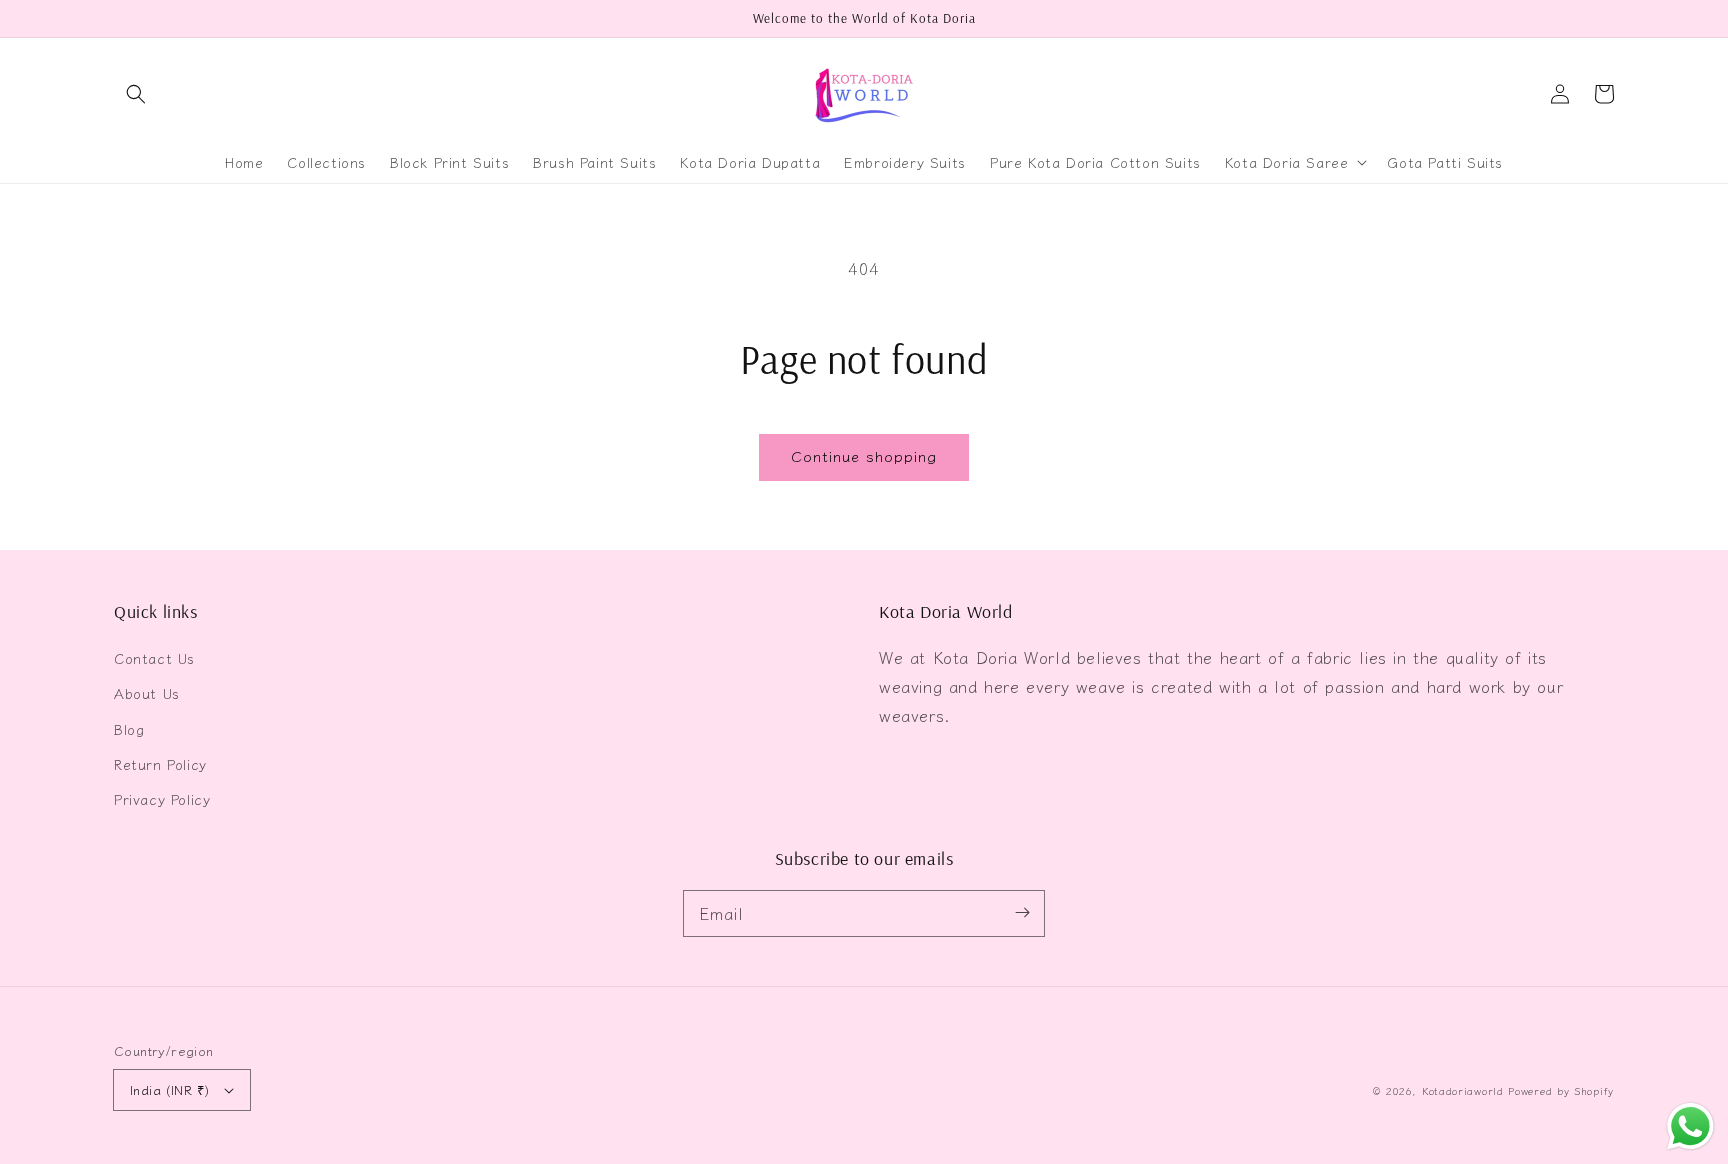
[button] (136, 94)
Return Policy (160, 764)
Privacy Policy (162, 799)
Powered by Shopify (1561, 1090)
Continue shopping (864, 455)
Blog (129, 729)
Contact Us (154, 658)
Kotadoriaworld (1463, 1090)
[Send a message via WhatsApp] (1690, 1126)
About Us (147, 693)
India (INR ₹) (169, 1089)
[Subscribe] (1022, 913)
